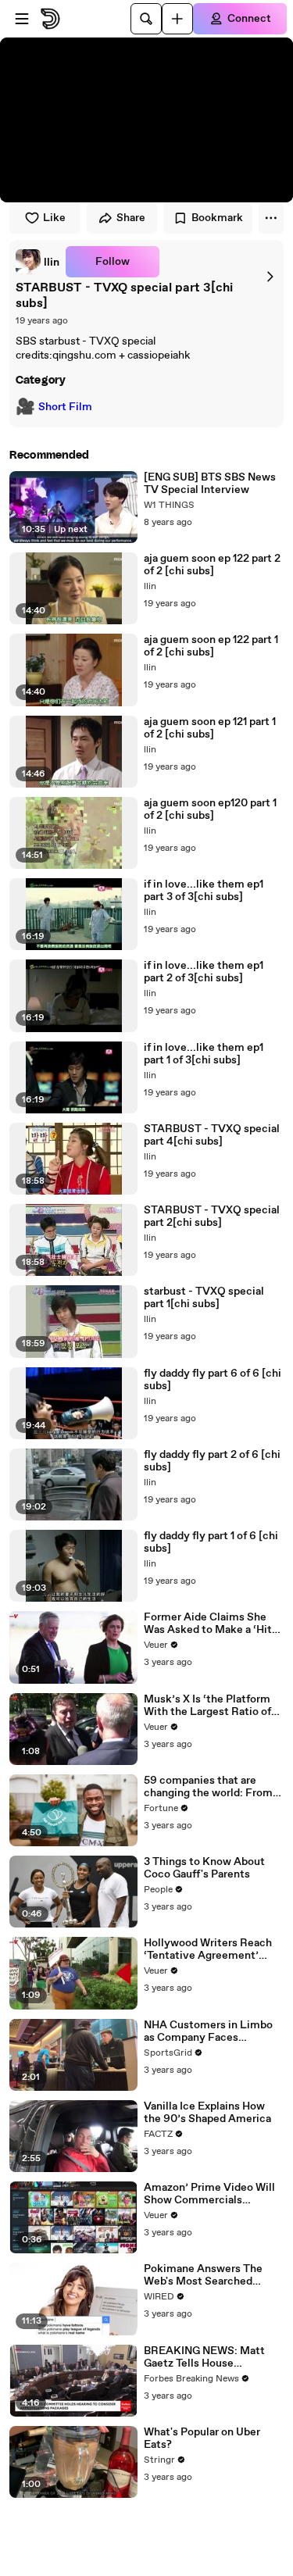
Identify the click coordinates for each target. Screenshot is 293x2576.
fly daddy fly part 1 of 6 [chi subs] (211, 1542)
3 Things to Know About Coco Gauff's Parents (204, 1868)
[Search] (146, 19)
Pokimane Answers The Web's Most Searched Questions (203, 2275)
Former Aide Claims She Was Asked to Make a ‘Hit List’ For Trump (208, 1624)
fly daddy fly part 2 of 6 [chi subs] (212, 1461)
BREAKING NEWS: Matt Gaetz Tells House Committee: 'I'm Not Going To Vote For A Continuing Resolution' (212, 2357)
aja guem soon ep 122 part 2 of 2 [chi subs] (212, 565)
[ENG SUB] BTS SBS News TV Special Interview (210, 484)
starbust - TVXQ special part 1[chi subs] (204, 1298)
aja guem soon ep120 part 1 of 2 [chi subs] (210, 809)
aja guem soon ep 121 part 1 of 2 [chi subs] (210, 728)
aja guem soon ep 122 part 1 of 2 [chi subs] (211, 646)
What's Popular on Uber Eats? (202, 2438)
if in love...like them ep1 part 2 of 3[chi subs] (204, 972)
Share (131, 218)
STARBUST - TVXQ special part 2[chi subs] (212, 1217)
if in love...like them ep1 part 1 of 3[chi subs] (204, 1054)
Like (54, 218)
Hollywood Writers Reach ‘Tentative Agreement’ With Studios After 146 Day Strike (212, 1949)
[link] (38, 262)
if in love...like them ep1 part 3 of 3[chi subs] (204, 891)
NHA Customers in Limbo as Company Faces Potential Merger (208, 2031)
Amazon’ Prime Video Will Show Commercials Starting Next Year (209, 2194)
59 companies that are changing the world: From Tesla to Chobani (208, 1787)
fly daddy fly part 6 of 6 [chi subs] (213, 1380)
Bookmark (217, 218)
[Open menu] (22, 19)
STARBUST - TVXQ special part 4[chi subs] (212, 1135)
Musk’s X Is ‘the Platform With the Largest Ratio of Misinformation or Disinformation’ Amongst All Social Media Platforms (211, 1706)
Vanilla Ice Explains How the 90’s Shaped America (207, 2113)
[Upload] (177, 19)
